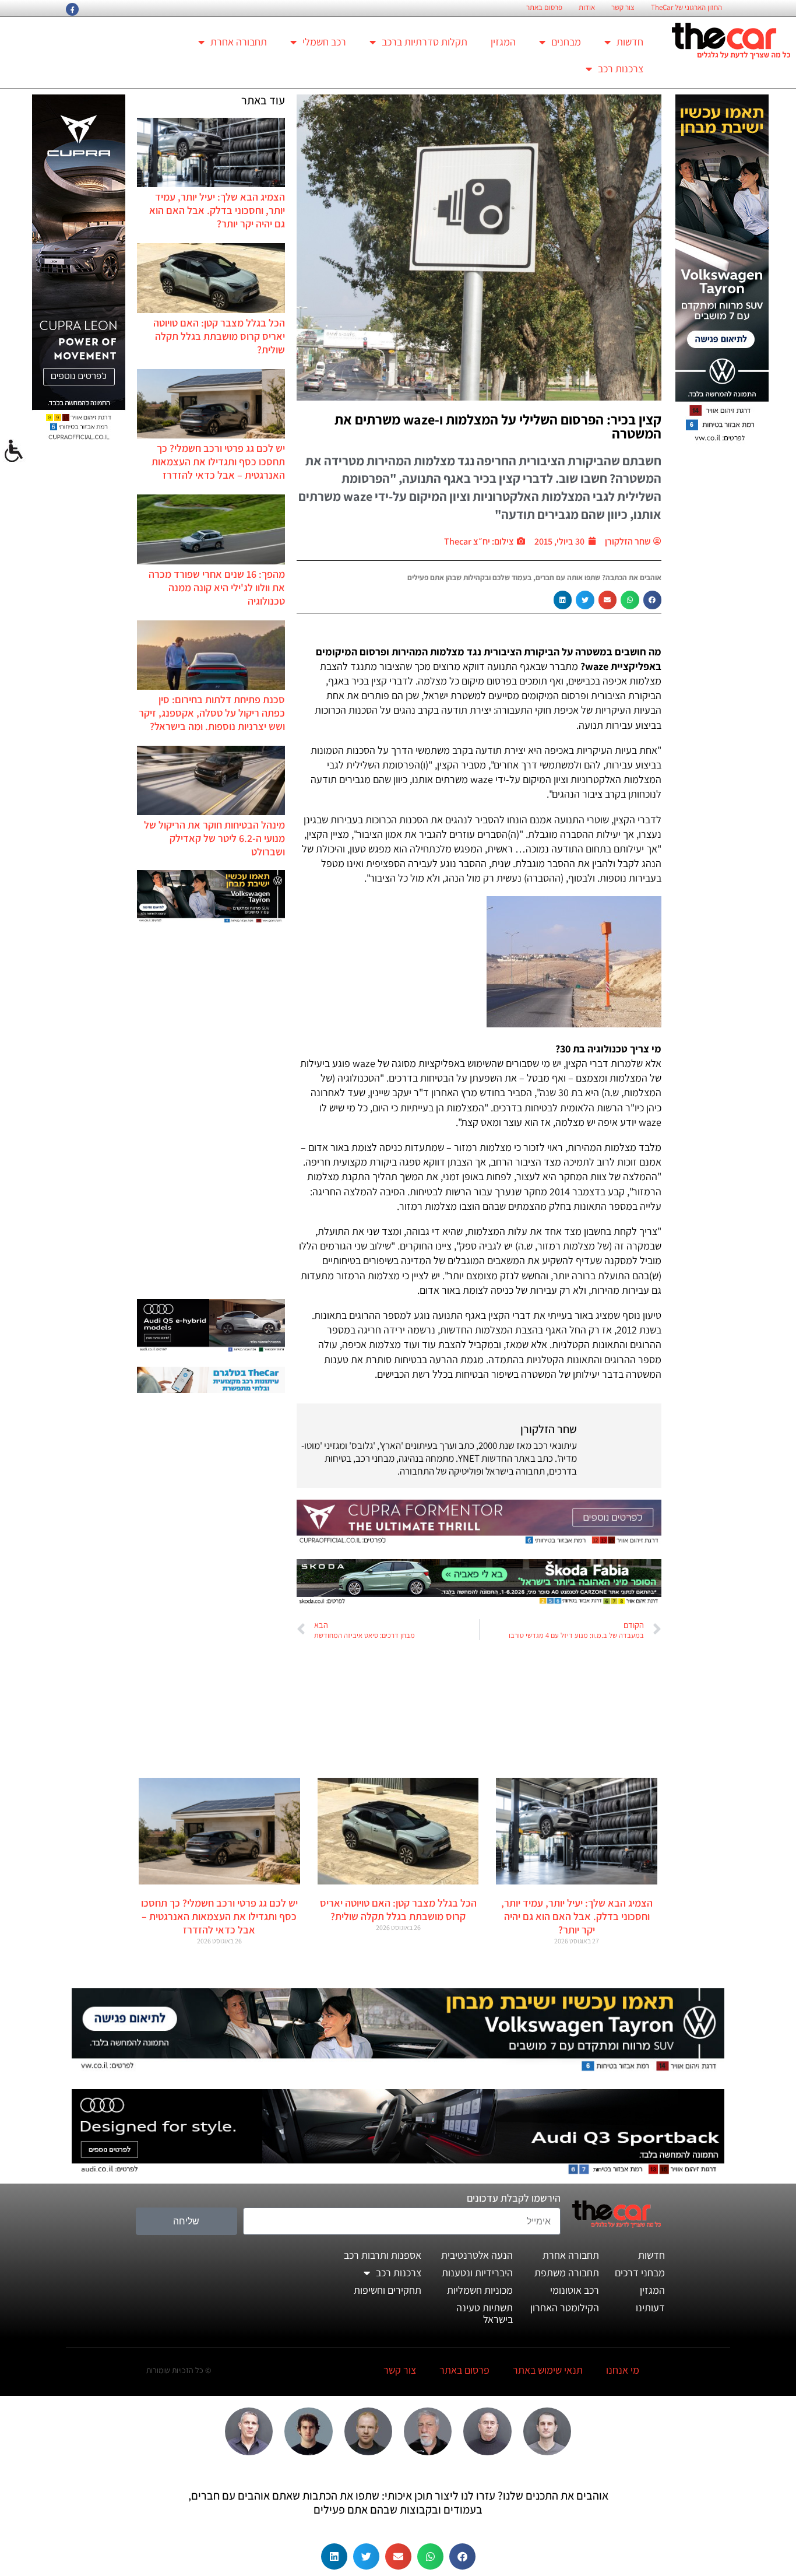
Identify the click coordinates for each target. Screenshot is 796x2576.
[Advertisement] (211, 1112)
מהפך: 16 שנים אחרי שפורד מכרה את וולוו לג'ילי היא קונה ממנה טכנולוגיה (217, 587)
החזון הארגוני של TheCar (686, 8)
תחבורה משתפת (567, 2273)
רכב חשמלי (324, 42)
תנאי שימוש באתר (548, 2370)
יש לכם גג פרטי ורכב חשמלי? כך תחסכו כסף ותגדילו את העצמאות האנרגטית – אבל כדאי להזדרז (218, 461)
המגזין (503, 42)
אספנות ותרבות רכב (383, 2255)
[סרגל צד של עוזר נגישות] (14, 451)
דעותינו (650, 2307)
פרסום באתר (544, 8)
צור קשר (623, 8)
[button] (653, 600)
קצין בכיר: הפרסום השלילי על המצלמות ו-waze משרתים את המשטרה (498, 426)
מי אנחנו (623, 2370)
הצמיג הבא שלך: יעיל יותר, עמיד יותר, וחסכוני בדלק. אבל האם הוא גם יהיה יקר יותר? (217, 210)
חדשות (630, 42)
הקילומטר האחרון (565, 2307)
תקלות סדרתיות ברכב (425, 42)
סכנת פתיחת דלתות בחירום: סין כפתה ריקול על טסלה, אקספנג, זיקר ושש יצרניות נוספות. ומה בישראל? (212, 713)
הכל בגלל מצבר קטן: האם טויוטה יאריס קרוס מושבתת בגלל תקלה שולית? (219, 336)
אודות (587, 8)
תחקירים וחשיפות (388, 2290)
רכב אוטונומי (575, 2290)
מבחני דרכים (640, 2273)
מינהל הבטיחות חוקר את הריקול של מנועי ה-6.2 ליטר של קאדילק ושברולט (214, 838)
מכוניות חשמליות (480, 2290)
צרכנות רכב (621, 69)
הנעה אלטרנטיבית (477, 2255)
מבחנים (566, 42)
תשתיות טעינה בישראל (485, 2313)
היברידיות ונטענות (477, 2273)
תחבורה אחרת (239, 42)
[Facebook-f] (72, 9)
